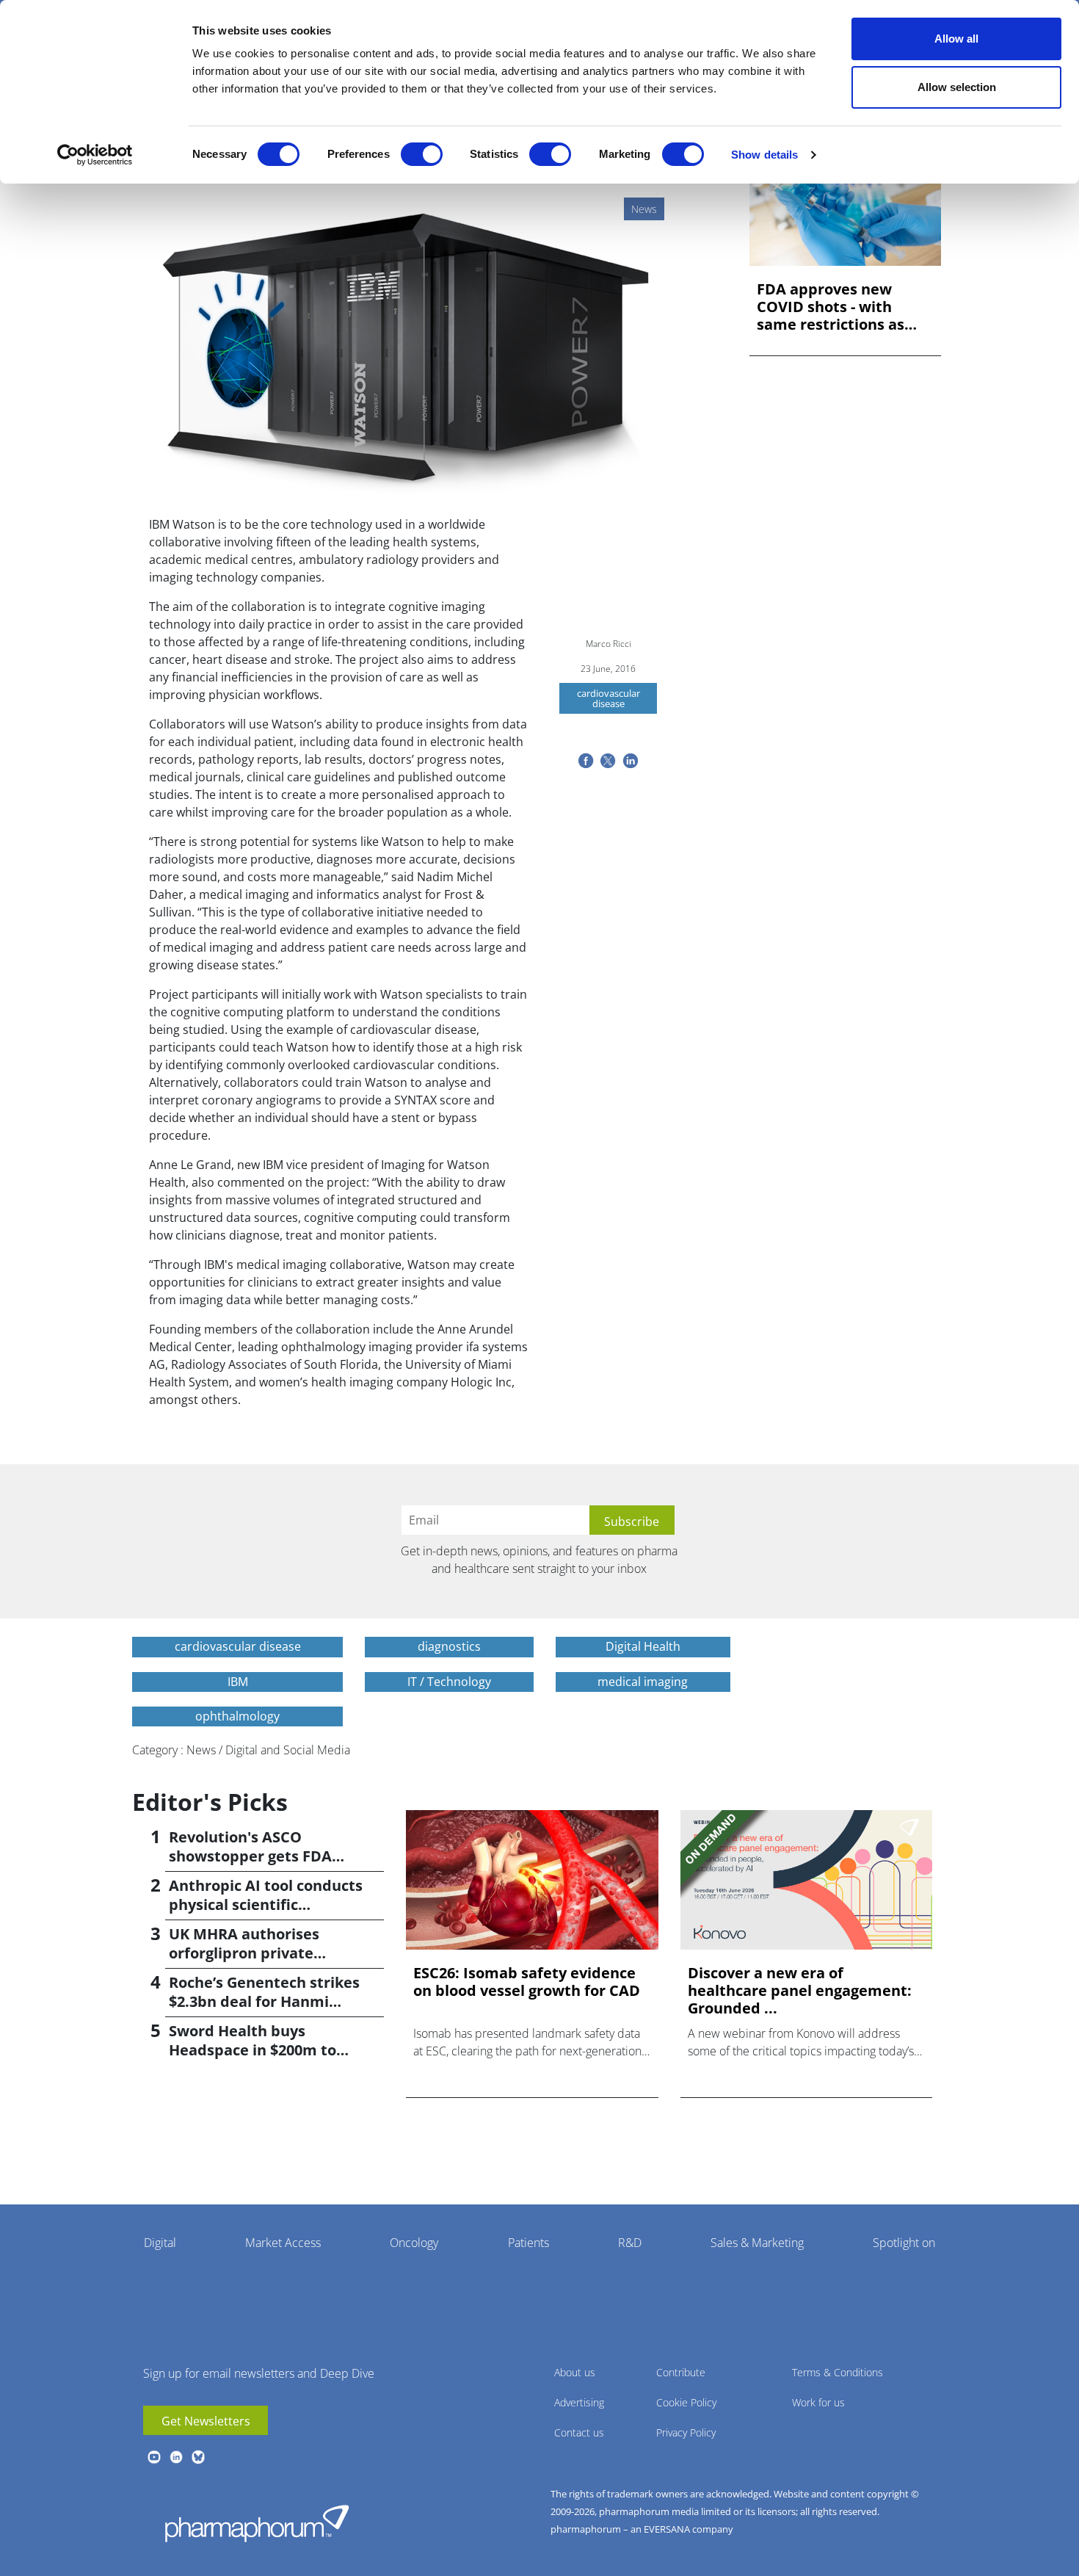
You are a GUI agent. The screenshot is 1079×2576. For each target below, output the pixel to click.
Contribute (681, 2372)
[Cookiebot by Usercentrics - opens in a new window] (95, 155)
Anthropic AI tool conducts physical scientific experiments (266, 1904)
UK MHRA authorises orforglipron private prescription (244, 1953)
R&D (630, 2243)
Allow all (956, 39)
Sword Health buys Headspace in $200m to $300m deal (253, 2050)
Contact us (579, 2432)
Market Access (283, 2243)
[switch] (422, 154)
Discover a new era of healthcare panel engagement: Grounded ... (800, 1991)
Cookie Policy (686, 2402)
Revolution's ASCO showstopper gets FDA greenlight (250, 1856)
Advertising (579, 2402)
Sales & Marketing (757, 2243)
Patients (528, 2243)
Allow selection (957, 87)
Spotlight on (904, 2243)
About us (575, 2372)
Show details (764, 155)
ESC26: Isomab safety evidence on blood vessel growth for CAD (527, 1982)
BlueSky (198, 2457)
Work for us (818, 2402)
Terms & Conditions (838, 2372)
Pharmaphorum (257, 2523)
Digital (160, 2243)
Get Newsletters (206, 2421)
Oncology (414, 2243)
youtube (154, 2457)
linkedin (176, 2457)
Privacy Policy (686, 2432)
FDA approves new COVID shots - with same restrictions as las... (831, 307)
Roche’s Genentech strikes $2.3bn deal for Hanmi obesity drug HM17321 (264, 2001)
